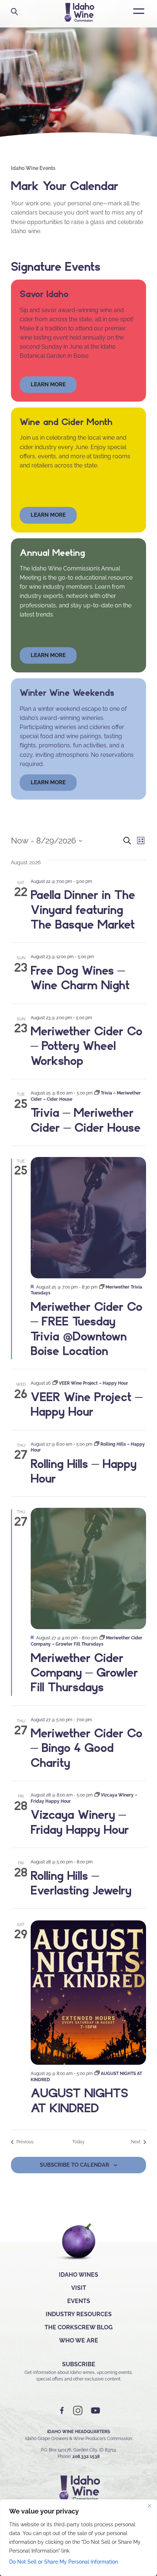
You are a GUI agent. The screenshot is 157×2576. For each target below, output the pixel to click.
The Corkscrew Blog (79, 2327)
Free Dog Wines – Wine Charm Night (80, 978)
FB (62, 2411)
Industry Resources (79, 2314)
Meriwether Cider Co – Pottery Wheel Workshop (87, 1046)
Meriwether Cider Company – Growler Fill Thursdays (84, 1672)
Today (78, 2142)
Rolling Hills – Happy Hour (84, 1471)
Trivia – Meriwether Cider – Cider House (86, 1120)
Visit (79, 2288)
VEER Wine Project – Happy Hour (87, 1404)
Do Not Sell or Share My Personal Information (64, 2562)
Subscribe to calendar (74, 2165)
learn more (48, 384)
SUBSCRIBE (79, 2364)
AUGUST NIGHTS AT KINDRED (79, 2100)
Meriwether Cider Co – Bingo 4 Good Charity (87, 1748)
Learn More (48, 515)
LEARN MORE (48, 782)
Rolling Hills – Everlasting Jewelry (81, 1883)
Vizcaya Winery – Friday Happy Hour (80, 1822)
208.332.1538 (86, 2457)
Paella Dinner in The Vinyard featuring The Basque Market (83, 909)
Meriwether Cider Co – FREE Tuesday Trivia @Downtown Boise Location (87, 1329)
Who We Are (79, 2340)
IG (78, 2411)
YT (95, 2411)
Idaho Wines (78, 2275)
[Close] (149, 2505)
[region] (78, 2538)
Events (79, 2301)
